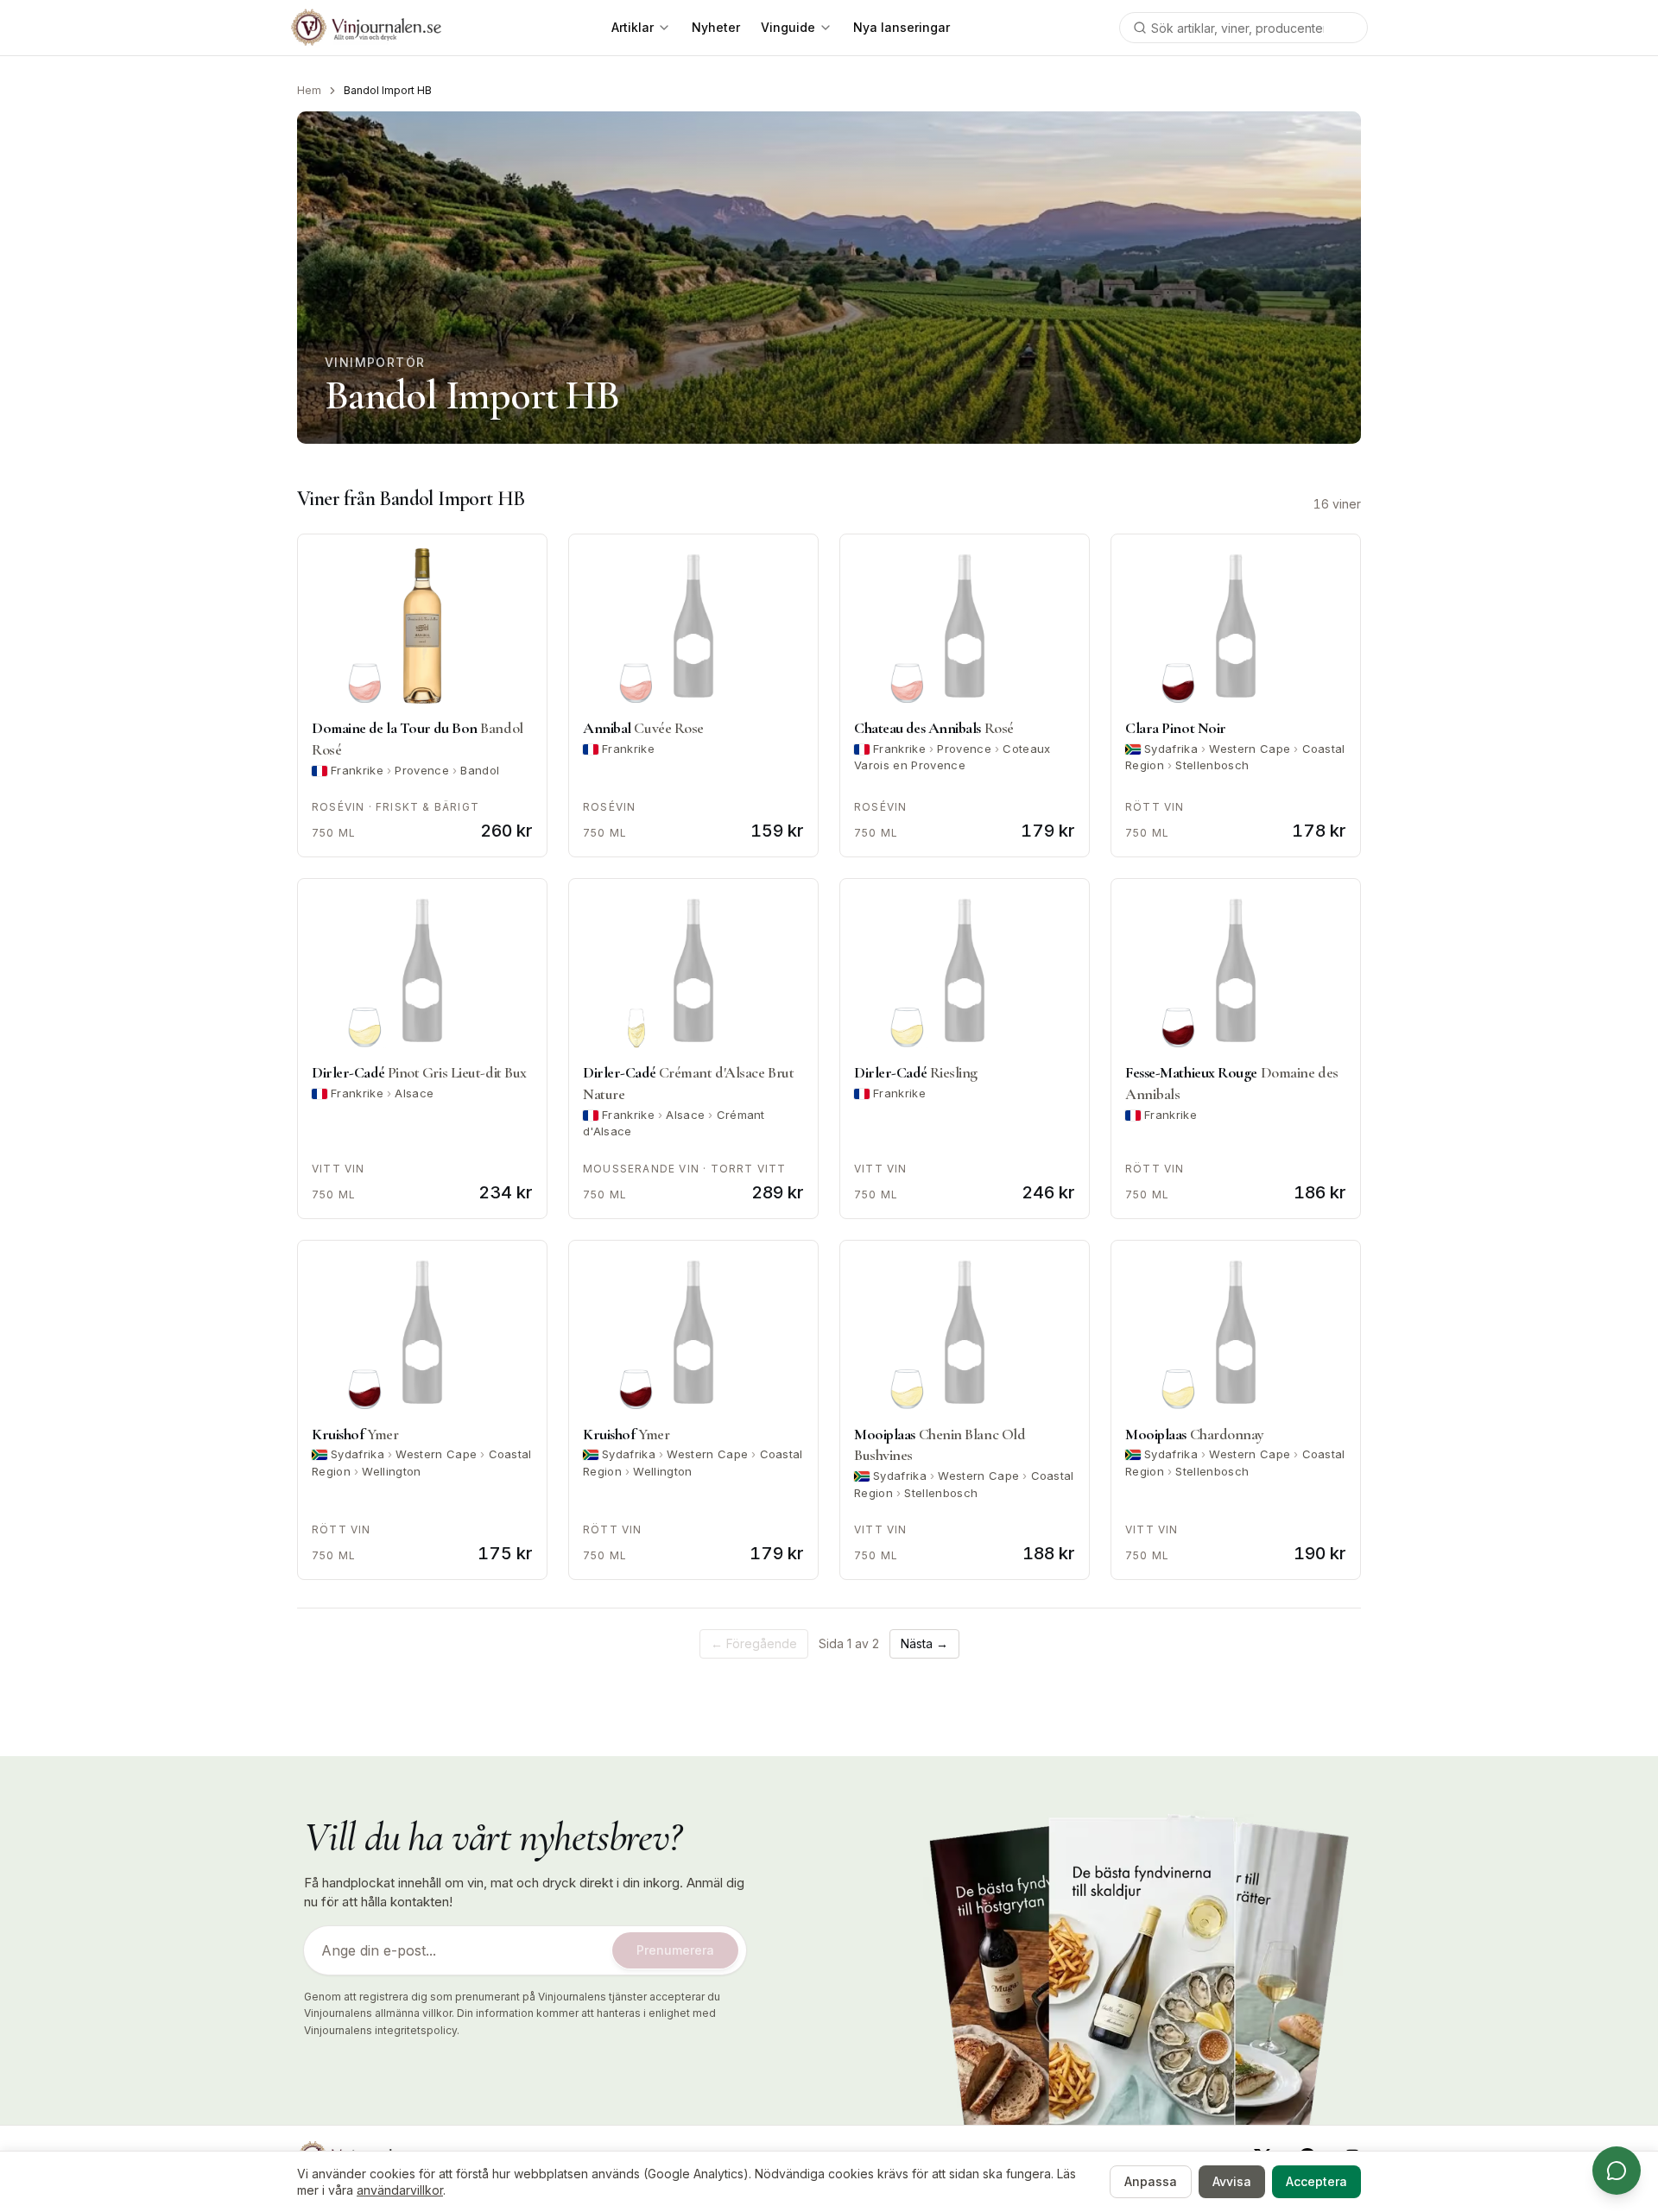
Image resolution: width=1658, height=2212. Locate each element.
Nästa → (924, 1643)
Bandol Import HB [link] (388, 90)
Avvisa (1232, 2181)
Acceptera (1316, 2181)
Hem (309, 90)
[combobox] (1243, 28)
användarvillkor (400, 2190)
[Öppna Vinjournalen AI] (1617, 2171)
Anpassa (1151, 2181)
